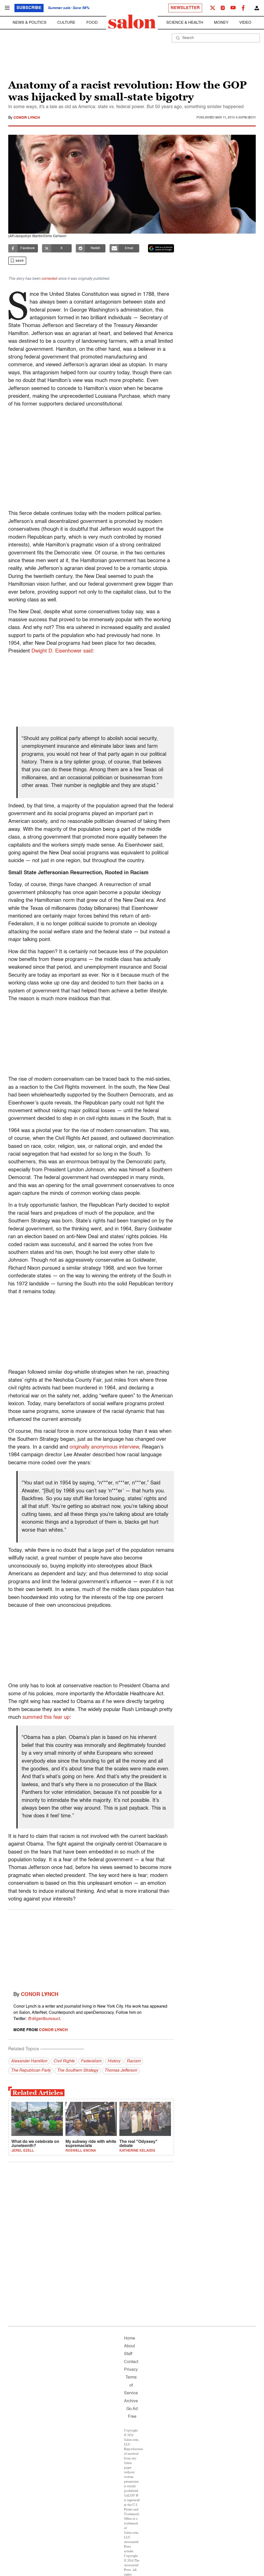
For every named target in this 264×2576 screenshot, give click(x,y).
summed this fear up (46, 1718)
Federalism (91, 2061)
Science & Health (185, 23)
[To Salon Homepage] (132, 22)
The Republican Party (31, 2071)
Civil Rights (64, 2061)
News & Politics (30, 23)
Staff (128, 2354)
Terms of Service (131, 2385)
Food (92, 23)
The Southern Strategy (78, 2071)
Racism (134, 2061)
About (129, 2346)
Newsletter (185, 8)
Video (245, 23)
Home (130, 2339)
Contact (131, 2362)
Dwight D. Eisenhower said (62, 651)
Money (221, 23)
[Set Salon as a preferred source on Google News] (161, 248)
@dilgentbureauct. (44, 2019)
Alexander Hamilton (29, 2061)
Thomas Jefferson (121, 2071)
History (114, 2061)
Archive (131, 2401)
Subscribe (29, 8)
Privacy (131, 2370)
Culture (66, 23)
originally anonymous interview (104, 1447)
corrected (49, 279)
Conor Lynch (27, 118)
